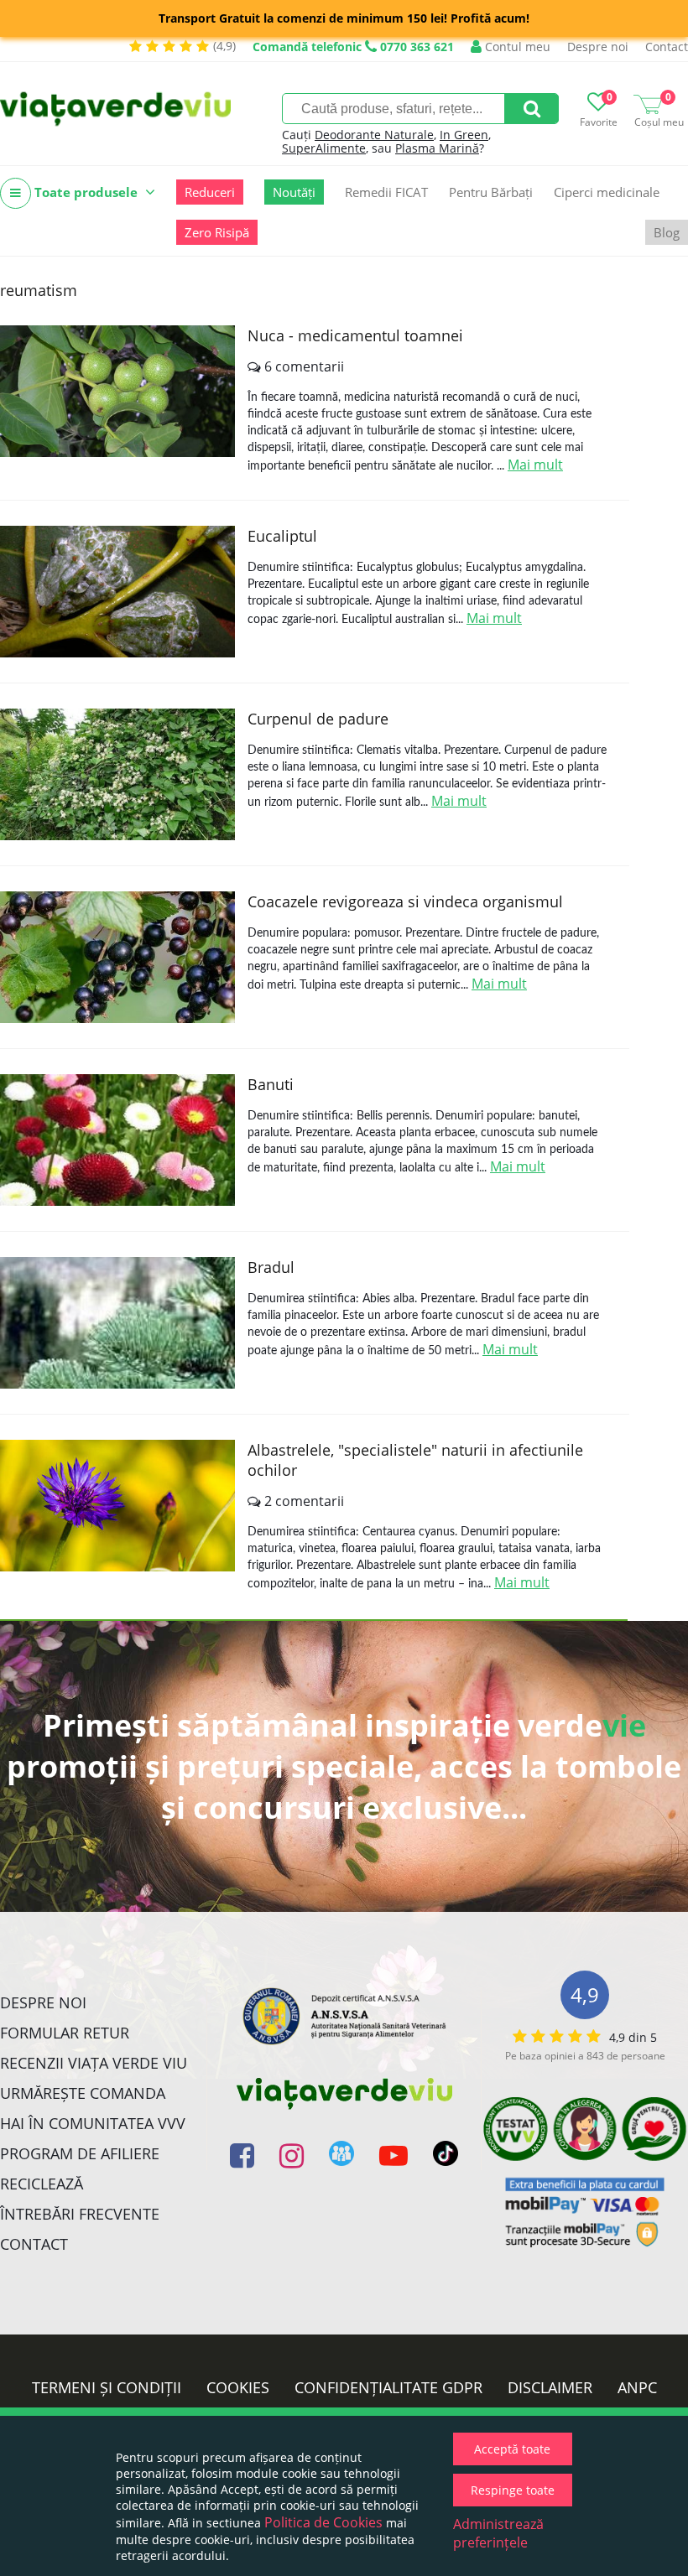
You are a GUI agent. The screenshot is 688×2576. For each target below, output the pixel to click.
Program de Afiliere (80, 2153)
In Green (464, 135)
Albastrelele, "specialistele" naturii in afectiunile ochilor (415, 1460)
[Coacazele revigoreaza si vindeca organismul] (117, 957)
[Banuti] (117, 1140)
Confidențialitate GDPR (388, 2387)
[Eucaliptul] (117, 592)
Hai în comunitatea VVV (93, 2123)
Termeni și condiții (107, 2387)
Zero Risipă (217, 232)
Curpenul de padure (318, 719)
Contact (667, 47)
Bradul (271, 1267)
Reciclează (42, 2184)
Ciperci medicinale (607, 192)
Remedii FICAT (386, 192)
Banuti (271, 1084)
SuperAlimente (324, 148)
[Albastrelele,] (117, 1506)
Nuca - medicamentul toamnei (355, 335)
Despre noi (598, 47)
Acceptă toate (512, 2449)
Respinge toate (513, 2490)
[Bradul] (117, 1323)
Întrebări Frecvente (80, 2214)
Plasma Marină (437, 148)
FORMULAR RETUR (65, 2033)
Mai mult (535, 465)
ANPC (637, 2387)
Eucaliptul (282, 536)
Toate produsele (86, 192)
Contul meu (516, 47)
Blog (667, 232)
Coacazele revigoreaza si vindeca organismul (405, 901)
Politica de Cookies (323, 2522)
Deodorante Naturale (374, 135)
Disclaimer (550, 2387)
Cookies (238, 2387)
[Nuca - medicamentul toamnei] (117, 391)
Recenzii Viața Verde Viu (94, 2063)
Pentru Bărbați (491, 192)
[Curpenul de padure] (117, 774)
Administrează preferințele (498, 2533)
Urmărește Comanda (83, 2093)
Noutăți (294, 192)
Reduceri (210, 192)
